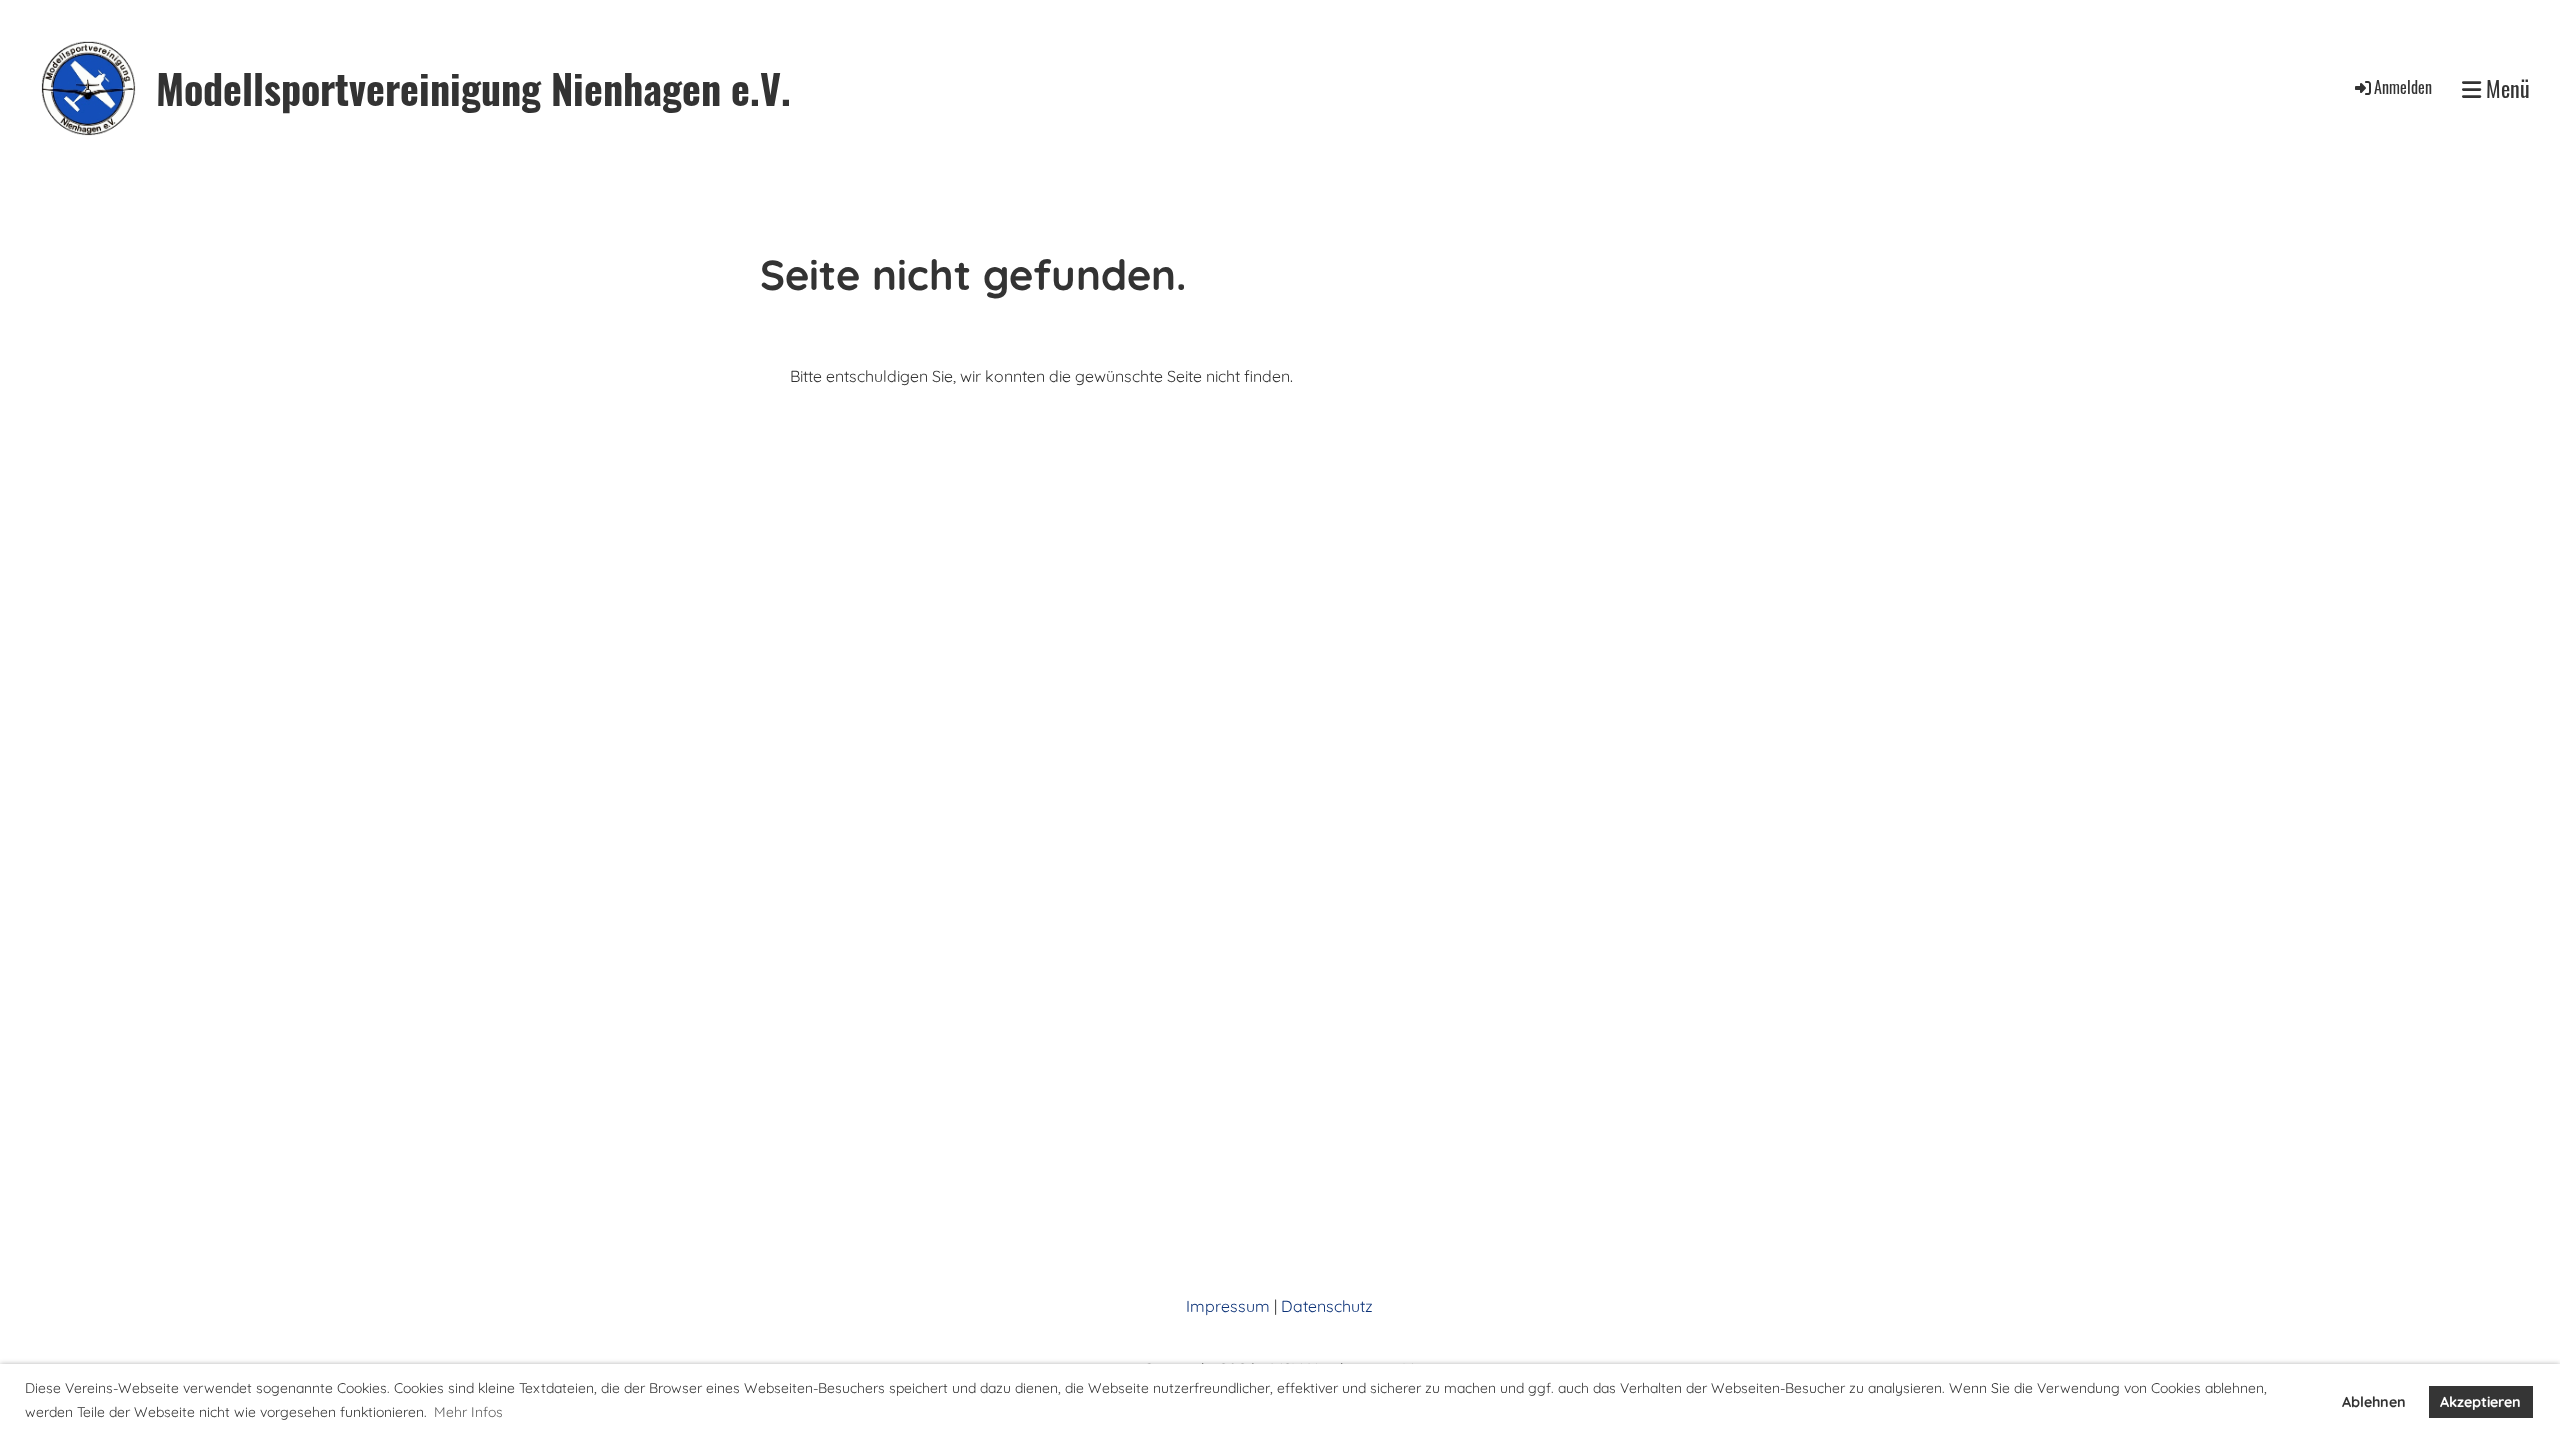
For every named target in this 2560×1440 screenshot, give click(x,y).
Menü (2505, 88)
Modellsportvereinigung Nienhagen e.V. (473, 88)
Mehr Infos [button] (468, 1412)
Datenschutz (1327, 1306)
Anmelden (2403, 87)
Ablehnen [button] (2374, 1402)
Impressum (1228, 1306)
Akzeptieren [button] (2480, 1402)
